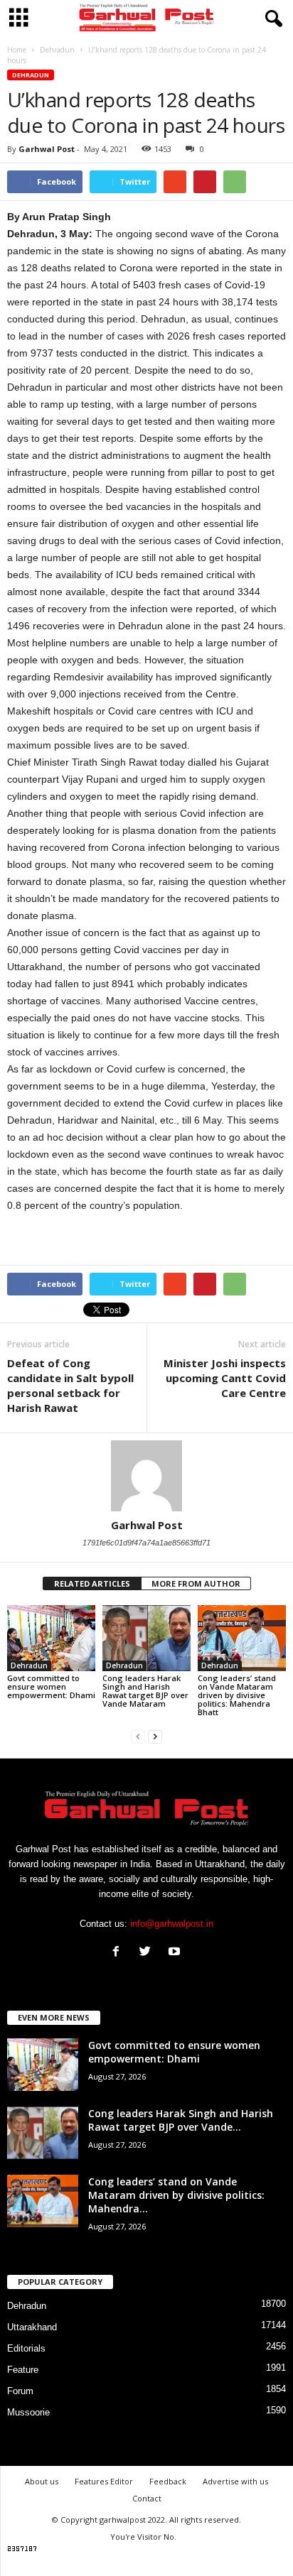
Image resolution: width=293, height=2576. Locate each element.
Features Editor (104, 2481)
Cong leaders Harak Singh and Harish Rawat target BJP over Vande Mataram (145, 1691)
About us (42, 2481)
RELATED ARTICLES (92, 1583)
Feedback (168, 2481)
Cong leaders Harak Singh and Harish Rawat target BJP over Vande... (181, 2120)
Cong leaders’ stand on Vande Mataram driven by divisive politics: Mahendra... (176, 2195)
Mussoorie (28, 2412)
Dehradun (31, 75)
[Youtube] (176, 1953)
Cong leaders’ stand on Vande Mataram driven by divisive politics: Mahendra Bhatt (237, 1695)
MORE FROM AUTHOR (196, 1583)
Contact (147, 2498)
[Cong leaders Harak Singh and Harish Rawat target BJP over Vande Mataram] (146, 1638)
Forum (20, 2391)
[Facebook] (119, 1953)
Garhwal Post (47, 149)
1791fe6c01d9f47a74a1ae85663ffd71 (146, 1543)
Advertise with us (235, 2481)
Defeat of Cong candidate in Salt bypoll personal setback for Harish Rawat (70, 1385)
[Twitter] (148, 1953)
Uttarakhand (32, 2327)
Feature (23, 2370)
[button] (271, 19)
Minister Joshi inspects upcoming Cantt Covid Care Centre (225, 1378)
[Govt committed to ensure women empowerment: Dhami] (51, 1638)
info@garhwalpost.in (172, 1924)
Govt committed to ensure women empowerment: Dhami (51, 1686)
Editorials (26, 2348)
